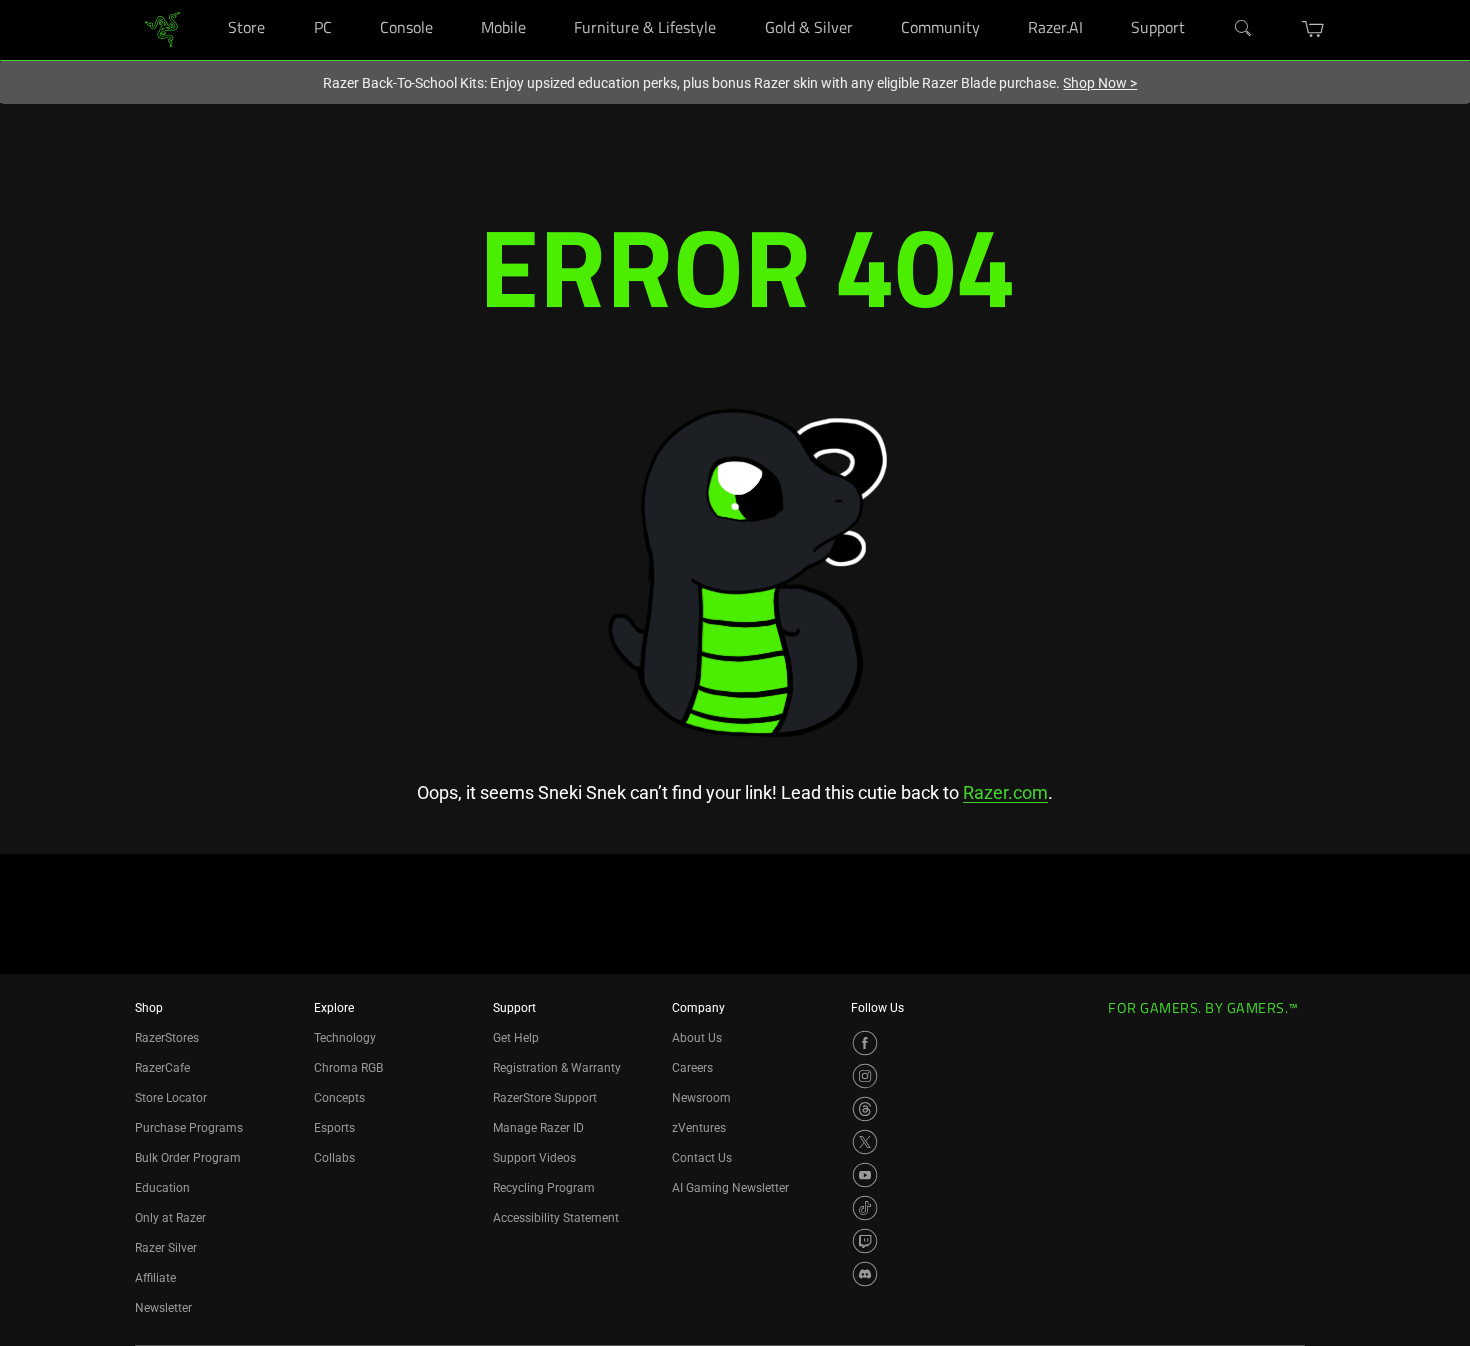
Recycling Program (544, 1188)
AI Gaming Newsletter (730, 1188)
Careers (692, 1068)
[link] (162, 28)
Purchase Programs (189, 1128)
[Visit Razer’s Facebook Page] (865, 1043)
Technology (345, 1038)
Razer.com (1005, 792)
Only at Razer (170, 1218)
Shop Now (1100, 83)
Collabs (334, 1158)
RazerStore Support (545, 1098)
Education (162, 1188)
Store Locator (171, 1098)
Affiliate (155, 1278)
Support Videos (534, 1158)
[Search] (1244, 29)
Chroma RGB (348, 1068)
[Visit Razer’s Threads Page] (865, 1109)
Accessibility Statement (556, 1218)
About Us (697, 1038)
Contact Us (702, 1158)
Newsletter (163, 1308)
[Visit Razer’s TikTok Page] (865, 1208)
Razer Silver (166, 1248)
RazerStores (167, 1038)
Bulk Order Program (188, 1158)
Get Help (516, 1038)
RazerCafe (162, 1068)
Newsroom (701, 1098)
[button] (1313, 29)
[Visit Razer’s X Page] (865, 1142)
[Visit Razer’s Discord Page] (865, 1274)
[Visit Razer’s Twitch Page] (865, 1241)
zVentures (699, 1128)
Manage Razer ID (538, 1128)
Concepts (339, 1098)
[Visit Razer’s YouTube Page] (865, 1175)
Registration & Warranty (557, 1068)
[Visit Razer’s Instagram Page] (865, 1076)
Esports (334, 1128)
